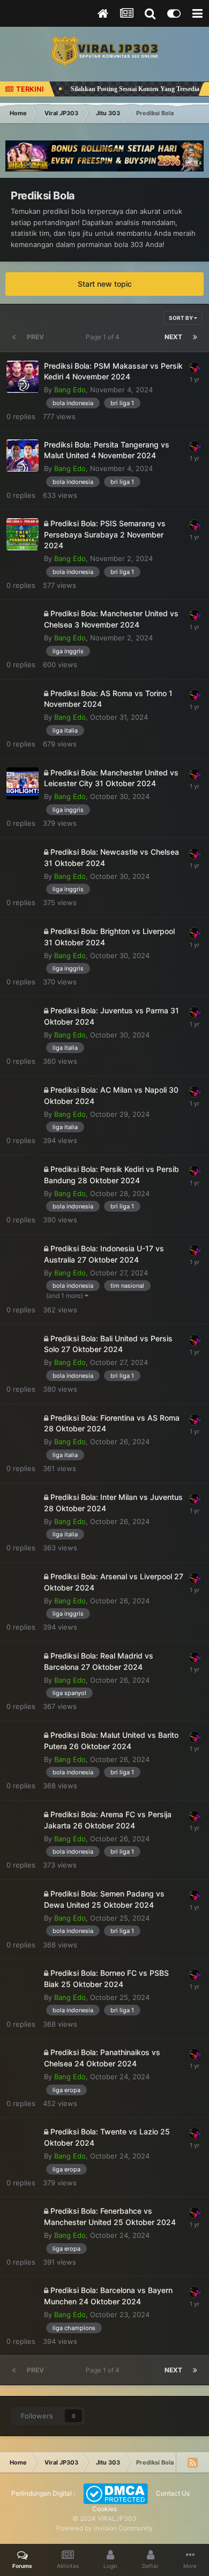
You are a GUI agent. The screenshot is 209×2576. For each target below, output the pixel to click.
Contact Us (173, 2493)
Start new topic (105, 284)
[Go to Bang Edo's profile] (195, 368)
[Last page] (195, 337)
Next (173, 337)
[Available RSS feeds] (192, 2462)
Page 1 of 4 (104, 337)
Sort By (181, 318)
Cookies (104, 2509)
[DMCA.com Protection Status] (115, 2493)
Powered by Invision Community (104, 2528)
